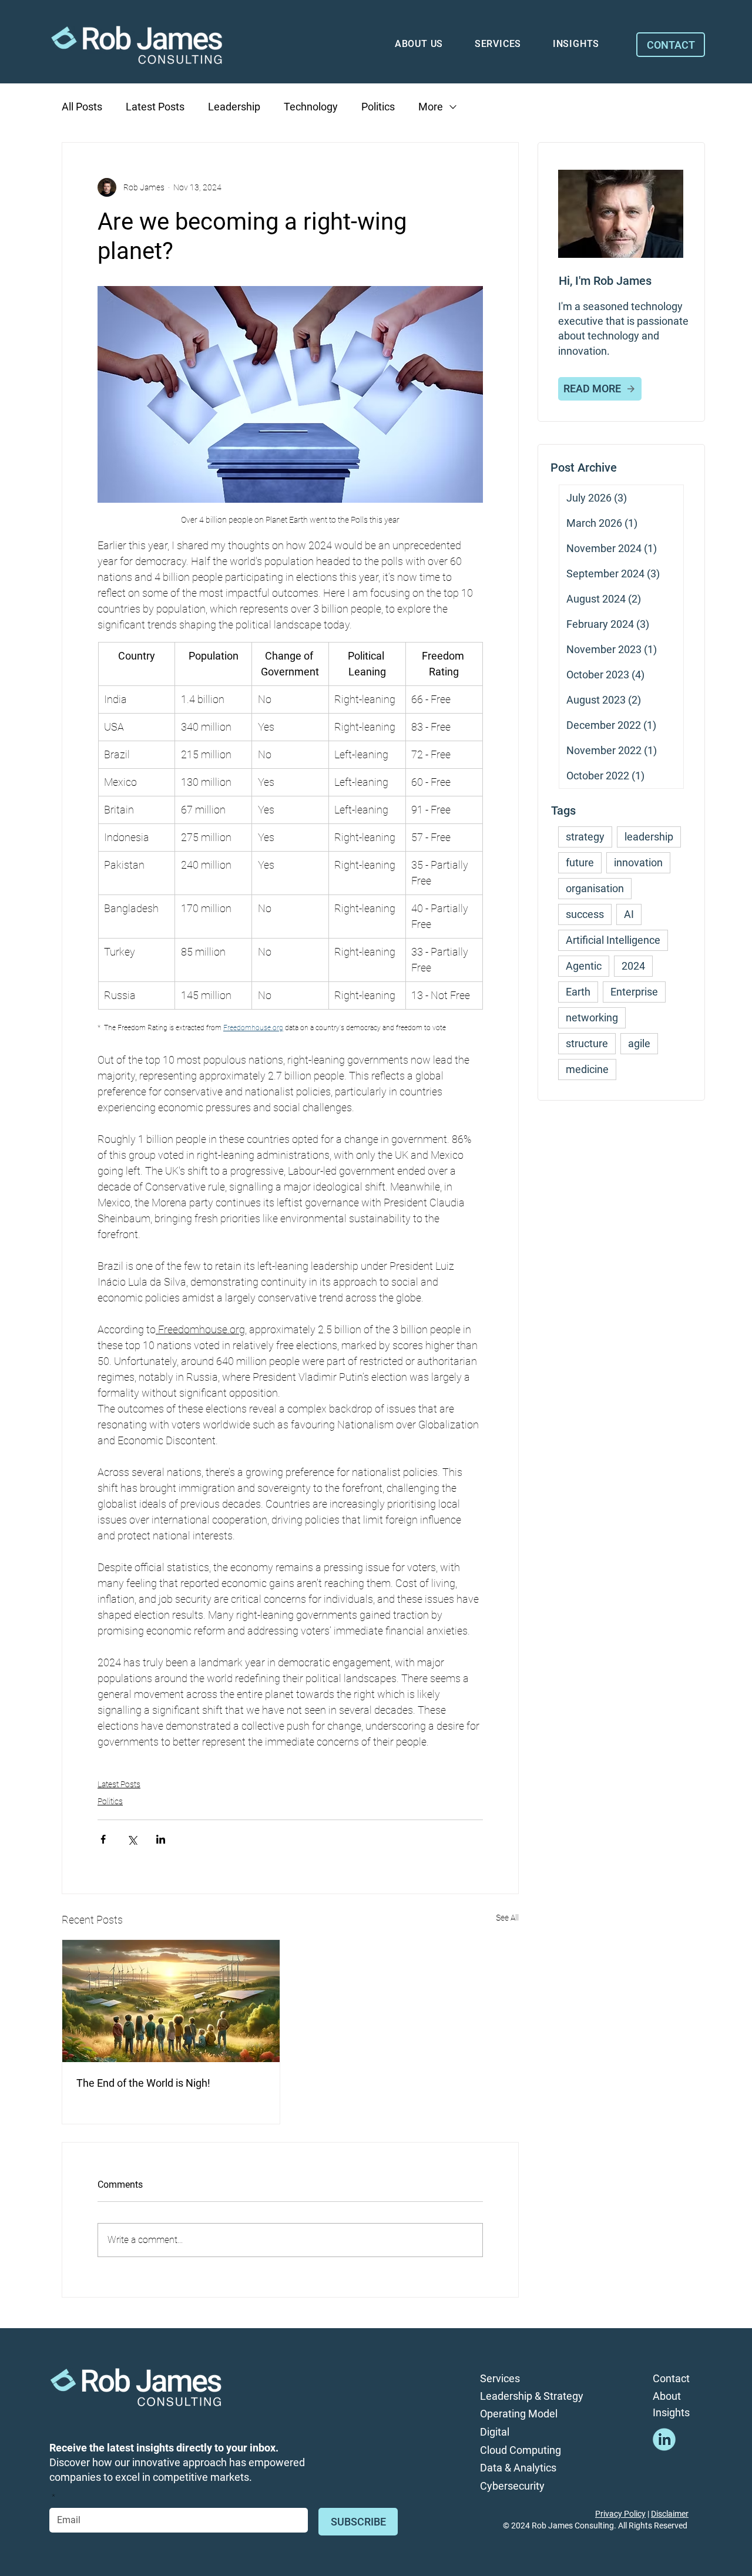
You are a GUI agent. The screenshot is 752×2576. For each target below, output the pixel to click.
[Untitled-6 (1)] (664, 2439)
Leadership (234, 107)
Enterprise (634, 992)
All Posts (82, 107)
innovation (638, 862)
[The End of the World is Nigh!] (171, 2001)
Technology (311, 107)
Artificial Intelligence (613, 940)
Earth (578, 992)
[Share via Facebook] (103, 1839)
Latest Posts (155, 107)
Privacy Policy (620, 2514)
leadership (649, 837)
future (580, 862)
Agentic (584, 966)
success (585, 914)
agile (639, 1043)
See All (507, 1918)
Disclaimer (670, 2514)
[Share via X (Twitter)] (132, 1839)
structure (587, 1043)
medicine (587, 1069)
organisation (595, 888)
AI (629, 914)
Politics (378, 107)
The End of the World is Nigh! (143, 2083)
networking (592, 1018)
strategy (585, 837)
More (431, 107)
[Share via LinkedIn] (161, 1839)
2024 (633, 966)
